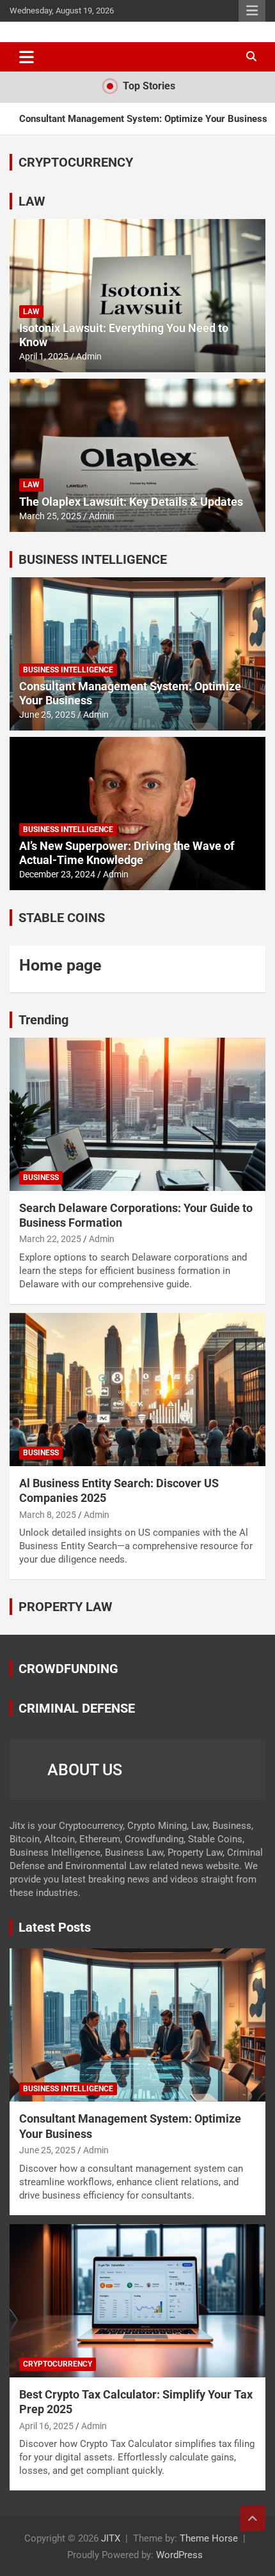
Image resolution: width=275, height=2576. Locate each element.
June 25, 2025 (47, 715)
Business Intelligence (68, 670)
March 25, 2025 (50, 516)
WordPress (179, 2555)
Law (31, 312)
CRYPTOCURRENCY (76, 162)
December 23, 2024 (57, 874)
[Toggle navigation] (27, 57)
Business (41, 1178)
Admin (89, 356)
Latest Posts (55, 1927)
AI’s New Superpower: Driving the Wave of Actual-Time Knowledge (127, 853)
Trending (43, 1020)
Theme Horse (209, 2538)
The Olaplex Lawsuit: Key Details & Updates (131, 502)
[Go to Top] (253, 2519)
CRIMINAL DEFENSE (77, 1708)
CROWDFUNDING (68, 1669)
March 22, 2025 (50, 1239)
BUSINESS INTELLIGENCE (93, 559)
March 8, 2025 (48, 1515)
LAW (32, 201)
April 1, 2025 (44, 356)
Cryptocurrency (58, 2364)
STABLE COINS (62, 918)
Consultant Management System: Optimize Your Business (143, 119)
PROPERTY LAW (66, 1607)
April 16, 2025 (46, 2426)
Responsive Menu (252, 11)
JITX (111, 2538)
